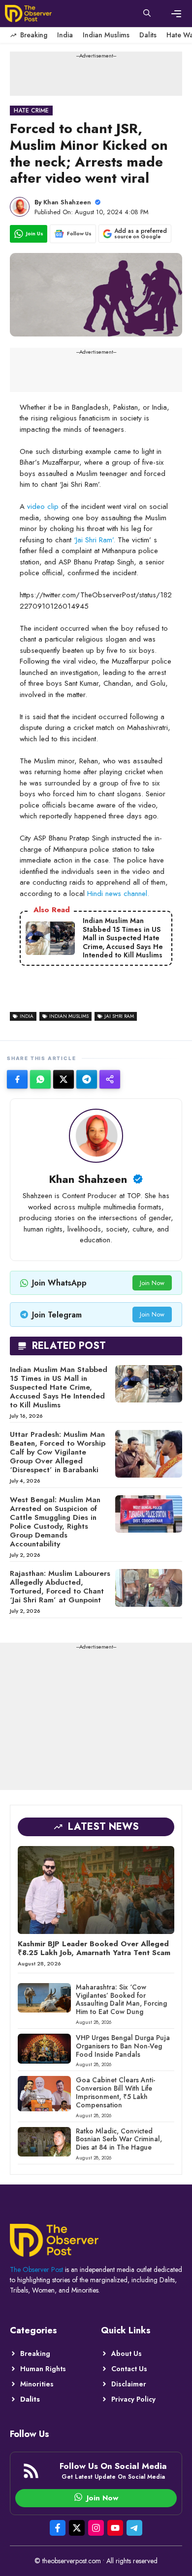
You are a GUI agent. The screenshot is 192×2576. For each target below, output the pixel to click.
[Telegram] (87, 1079)
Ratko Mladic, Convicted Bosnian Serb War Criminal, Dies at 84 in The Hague (119, 2139)
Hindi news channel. (118, 894)
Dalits (148, 35)
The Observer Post (36, 2269)
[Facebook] (17, 1079)
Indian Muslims (106, 35)
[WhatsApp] (40, 1079)
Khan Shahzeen (67, 202)
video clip (43, 506)
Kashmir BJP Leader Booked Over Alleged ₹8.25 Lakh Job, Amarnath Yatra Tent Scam (94, 1948)
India (65, 35)
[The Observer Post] (28, 14)
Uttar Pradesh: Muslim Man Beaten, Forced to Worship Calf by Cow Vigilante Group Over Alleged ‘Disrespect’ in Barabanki (58, 1452)
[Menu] (176, 14)
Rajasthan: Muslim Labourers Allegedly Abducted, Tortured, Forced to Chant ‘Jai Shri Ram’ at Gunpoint (60, 1587)
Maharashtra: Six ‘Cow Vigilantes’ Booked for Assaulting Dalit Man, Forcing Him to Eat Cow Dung (121, 1999)
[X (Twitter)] (64, 1079)
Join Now (152, 1283)
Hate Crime (31, 111)
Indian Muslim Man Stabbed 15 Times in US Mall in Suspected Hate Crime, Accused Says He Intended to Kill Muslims (59, 1387)
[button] (147, 14)
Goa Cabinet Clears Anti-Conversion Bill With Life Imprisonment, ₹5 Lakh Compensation (115, 2092)
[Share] (110, 1079)
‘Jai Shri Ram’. (96, 540)
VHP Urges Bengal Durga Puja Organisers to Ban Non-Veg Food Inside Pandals (123, 2046)
